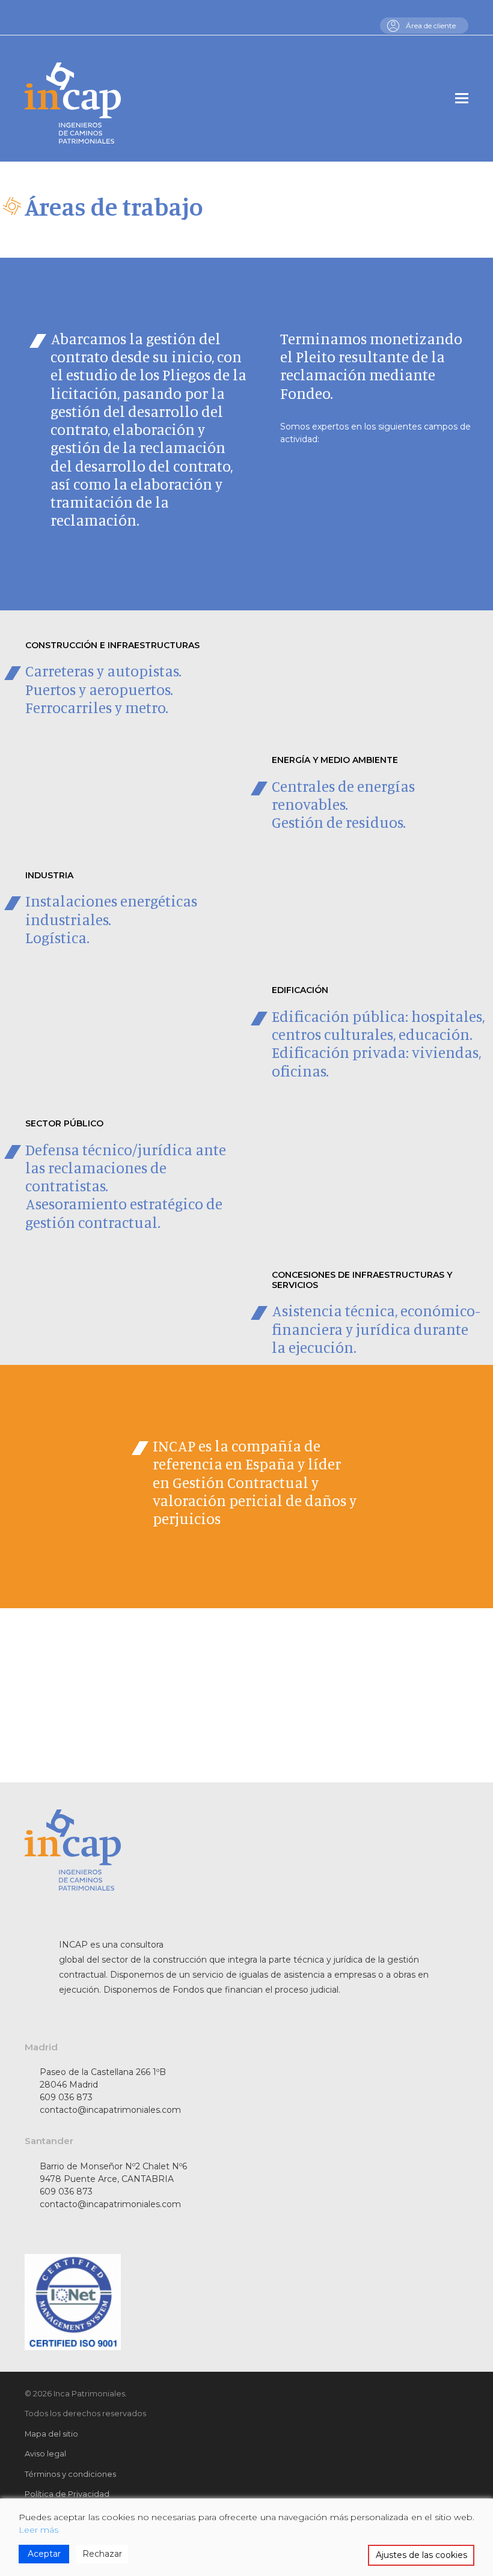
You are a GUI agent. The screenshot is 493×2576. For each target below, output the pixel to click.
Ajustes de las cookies (421, 2555)
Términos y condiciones (70, 2474)
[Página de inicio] (73, 96)
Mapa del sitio (51, 2434)
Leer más (38, 2530)
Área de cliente (431, 26)
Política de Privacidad (67, 2494)
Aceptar (44, 2554)
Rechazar (102, 2554)
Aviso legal (45, 2453)
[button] (462, 99)
